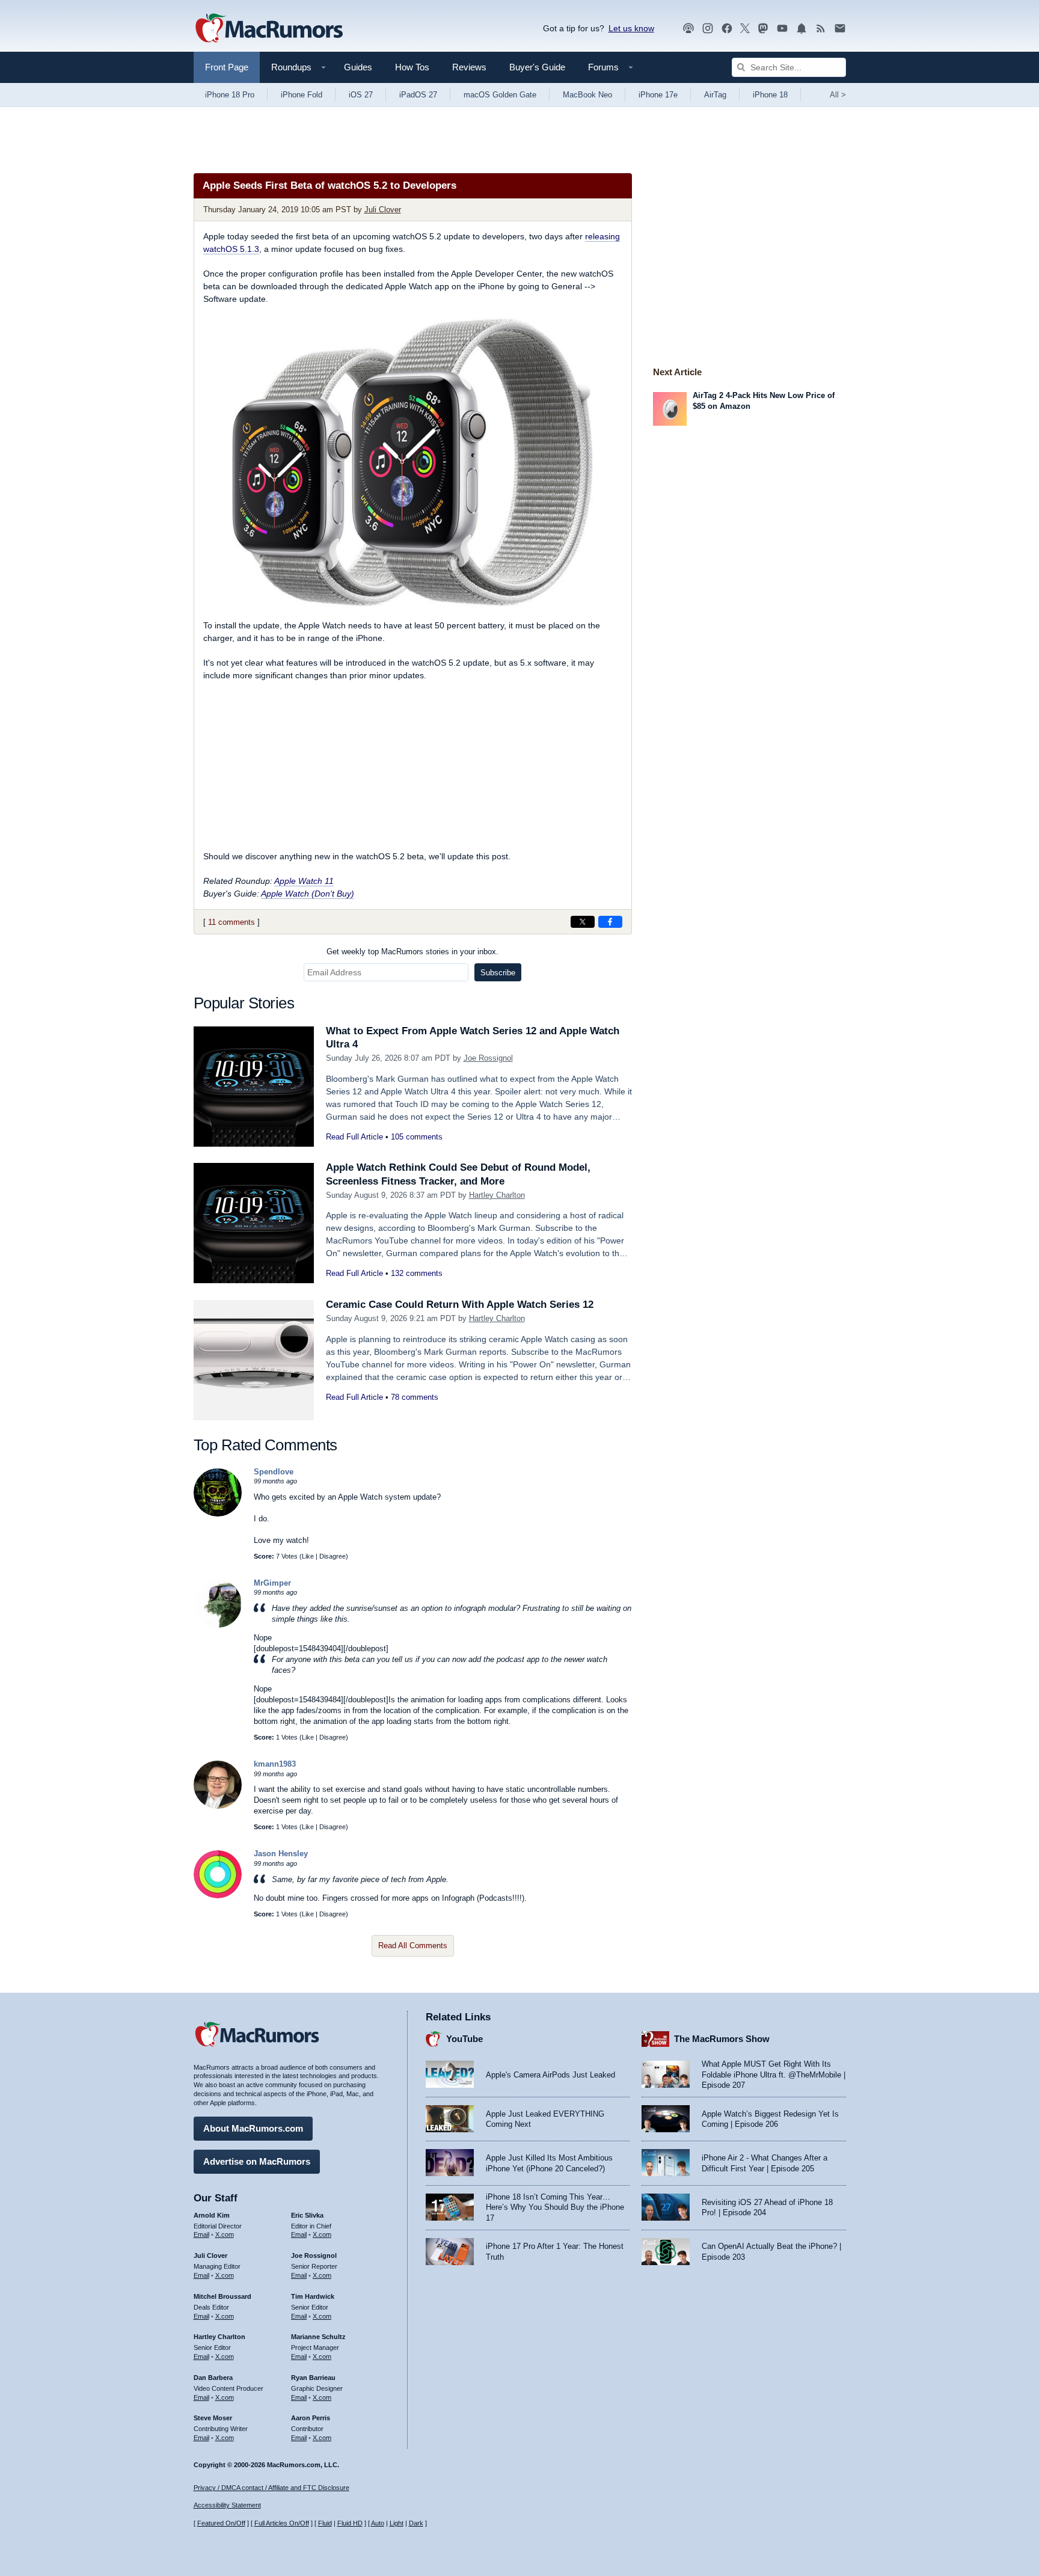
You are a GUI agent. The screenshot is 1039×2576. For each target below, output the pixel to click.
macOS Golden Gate (500, 95)
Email (201, 2234)
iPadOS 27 (418, 95)
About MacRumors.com (253, 2128)
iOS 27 (361, 95)
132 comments (417, 1273)
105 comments (417, 1137)
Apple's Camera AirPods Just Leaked (550, 2075)
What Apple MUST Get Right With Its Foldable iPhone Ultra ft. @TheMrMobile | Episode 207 (774, 2075)
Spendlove (274, 1472)
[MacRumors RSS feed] (821, 29)
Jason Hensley (281, 1854)
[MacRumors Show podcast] (688, 29)
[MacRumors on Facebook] (727, 29)
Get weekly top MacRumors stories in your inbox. (412, 952)
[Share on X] (583, 922)
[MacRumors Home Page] (269, 29)
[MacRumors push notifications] (801, 29)
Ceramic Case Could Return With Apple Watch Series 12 (460, 1305)
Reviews (469, 67)
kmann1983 (275, 1764)
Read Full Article (354, 1137)
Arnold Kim (212, 2215)
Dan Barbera (213, 2378)
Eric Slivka (307, 2215)
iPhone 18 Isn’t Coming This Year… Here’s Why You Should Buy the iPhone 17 (555, 2207)
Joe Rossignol (488, 1058)
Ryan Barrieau (313, 2378)
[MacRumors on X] (745, 29)
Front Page (227, 67)
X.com (225, 2234)
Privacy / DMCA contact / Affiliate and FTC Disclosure (271, 2488)
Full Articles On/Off (282, 2523)
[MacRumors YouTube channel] (782, 29)
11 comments (231, 922)
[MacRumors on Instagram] (708, 29)
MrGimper (272, 1583)
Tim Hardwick (313, 2296)
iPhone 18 (770, 95)
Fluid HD (350, 2523)
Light (397, 2523)
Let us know (631, 28)
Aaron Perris (311, 2418)
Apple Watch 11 (304, 881)
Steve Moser (213, 2418)
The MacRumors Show (722, 2039)
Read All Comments (413, 1946)
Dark (416, 2523)
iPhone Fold (302, 95)
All (838, 95)
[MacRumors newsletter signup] (840, 29)
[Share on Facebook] (610, 922)
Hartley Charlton (497, 1195)
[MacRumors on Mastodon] (763, 29)
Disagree (333, 1556)
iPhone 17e (658, 95)
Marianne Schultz (318, 2337)
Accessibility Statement (227, 2505)
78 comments (415, 1397)
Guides (358, 67)
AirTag (715, 95)
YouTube (464, 2039)
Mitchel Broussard (222, 2296)
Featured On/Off (221, 2523)
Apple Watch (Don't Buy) (308, 894)
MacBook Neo (587, 95)
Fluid (325, 2523)
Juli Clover (383, 210)
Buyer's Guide (537, 67)
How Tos (412, 67)
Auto (378, 2523)
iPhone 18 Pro (230, 95)
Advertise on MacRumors (257, 2161)
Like (308, 1556)
